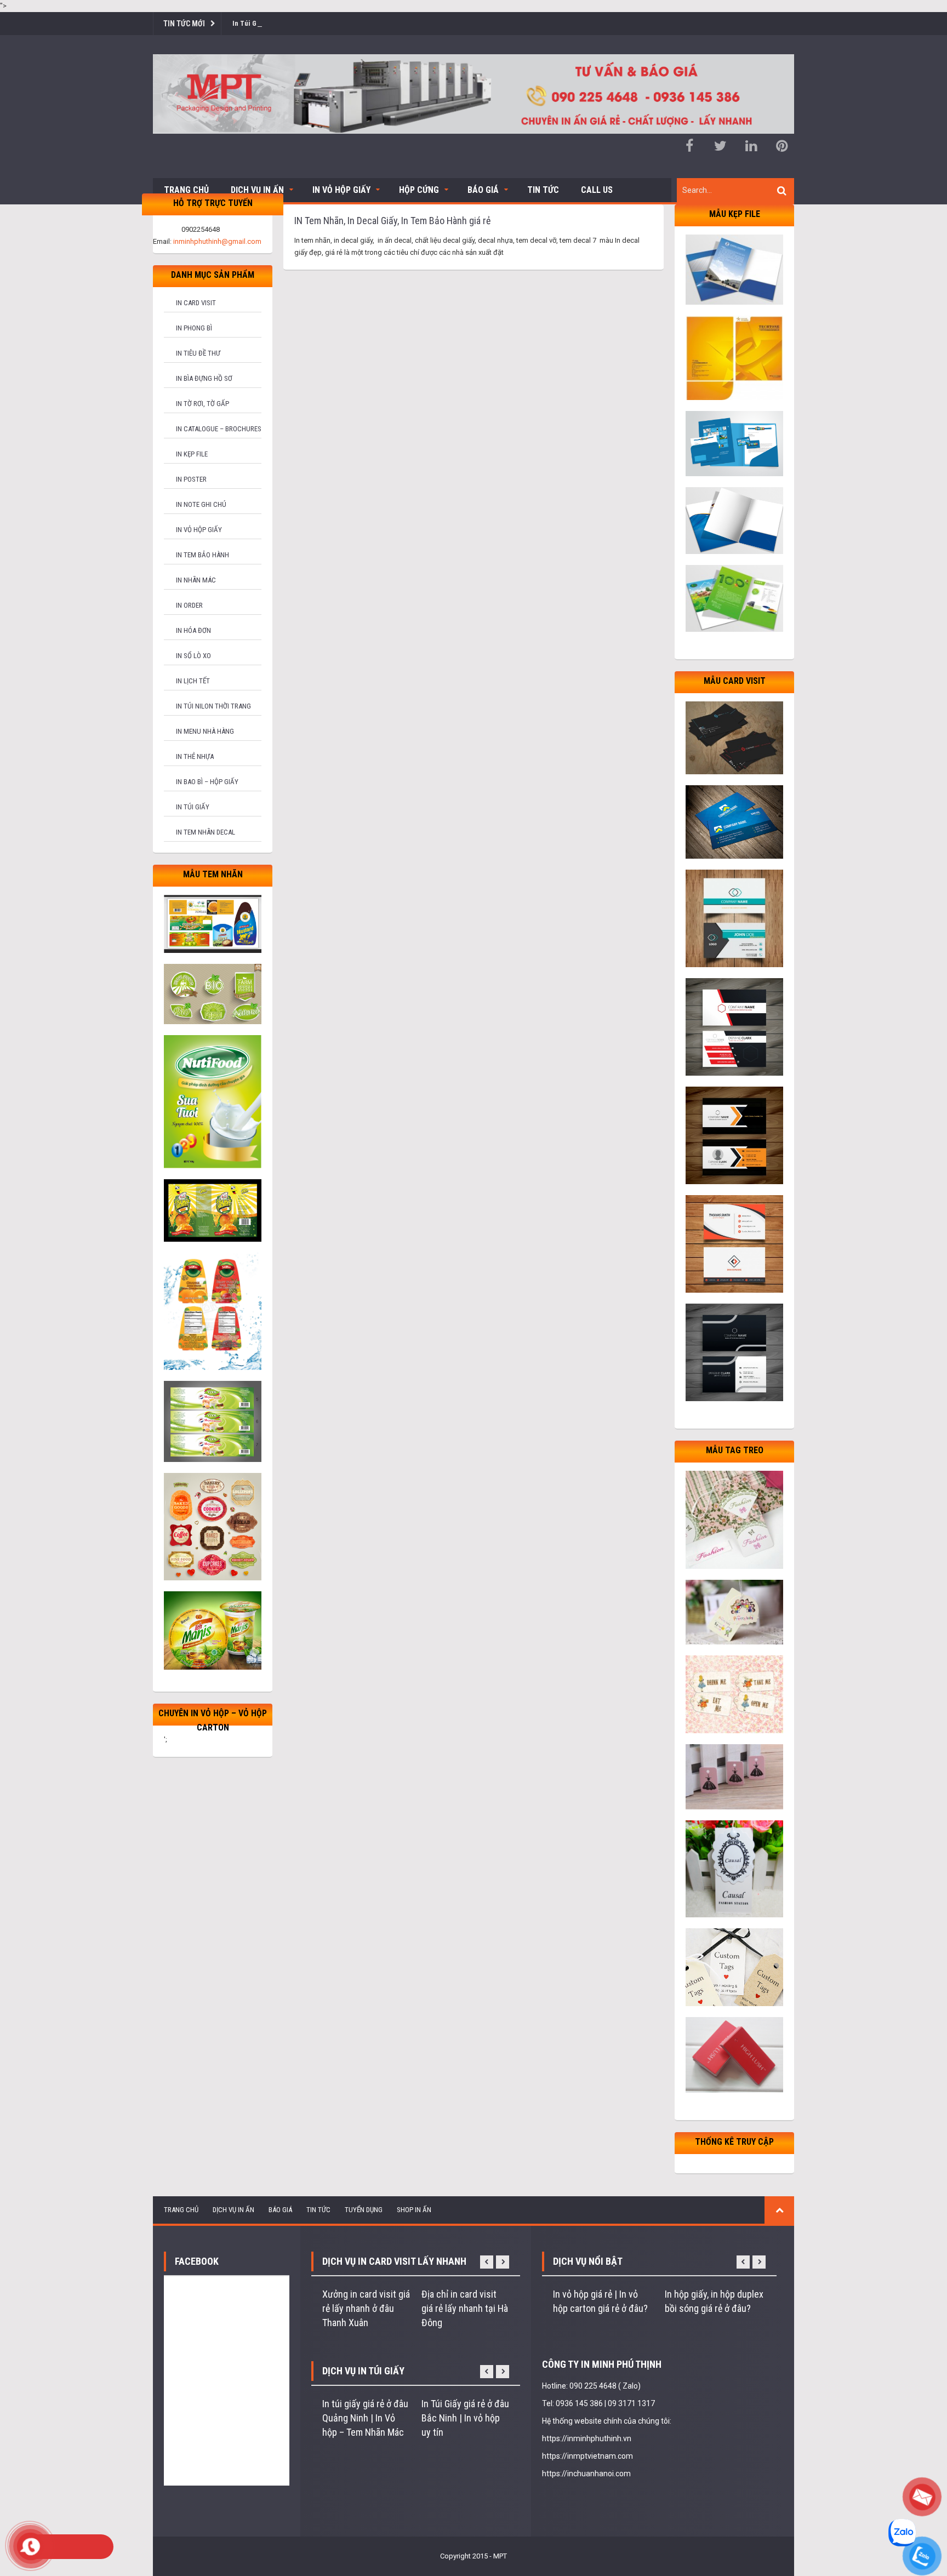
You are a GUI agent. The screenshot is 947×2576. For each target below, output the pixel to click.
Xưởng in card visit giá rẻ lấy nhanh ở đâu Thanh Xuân (366, 2308)
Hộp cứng (419, 190)
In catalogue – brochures (219, 429)
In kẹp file (192, 454)
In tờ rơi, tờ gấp (202, 404)
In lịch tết (193, 681)
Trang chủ (186, 190)
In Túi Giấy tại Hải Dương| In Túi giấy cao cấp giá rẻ (310, 23)
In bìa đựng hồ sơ (204, 378)
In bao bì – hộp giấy (207, 782)
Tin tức (543, 190)
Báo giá (483, 190)
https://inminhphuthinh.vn (587, 2438)
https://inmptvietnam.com (587, 2456)
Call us (597, 190)
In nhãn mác (196, 580)
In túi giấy (193, 807)
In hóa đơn (193, 630)
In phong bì (194, 328)
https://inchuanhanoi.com (586, 2474)
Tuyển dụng (364, 2210)
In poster (191, 479)
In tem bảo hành (202, 555)
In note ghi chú (201, 504)
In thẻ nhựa (195, 756)
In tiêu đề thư (198, 353)
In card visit (196, 303)
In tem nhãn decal (206, 832)
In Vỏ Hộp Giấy (341, 190)
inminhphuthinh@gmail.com (217, 241)
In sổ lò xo (193, 656)
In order (189, 605)
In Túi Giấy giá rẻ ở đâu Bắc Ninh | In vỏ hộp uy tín (465, 2418)
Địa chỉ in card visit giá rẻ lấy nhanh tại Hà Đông (465, 2308)
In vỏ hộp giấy (199, 530)
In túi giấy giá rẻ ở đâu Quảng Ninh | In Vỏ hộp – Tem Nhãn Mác (365, 2418)
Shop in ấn (414, 2210)
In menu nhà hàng (205, 731)
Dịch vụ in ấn (257, 190)
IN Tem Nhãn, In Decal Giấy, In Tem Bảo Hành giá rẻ (392, 221)
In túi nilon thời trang (213, 706)
